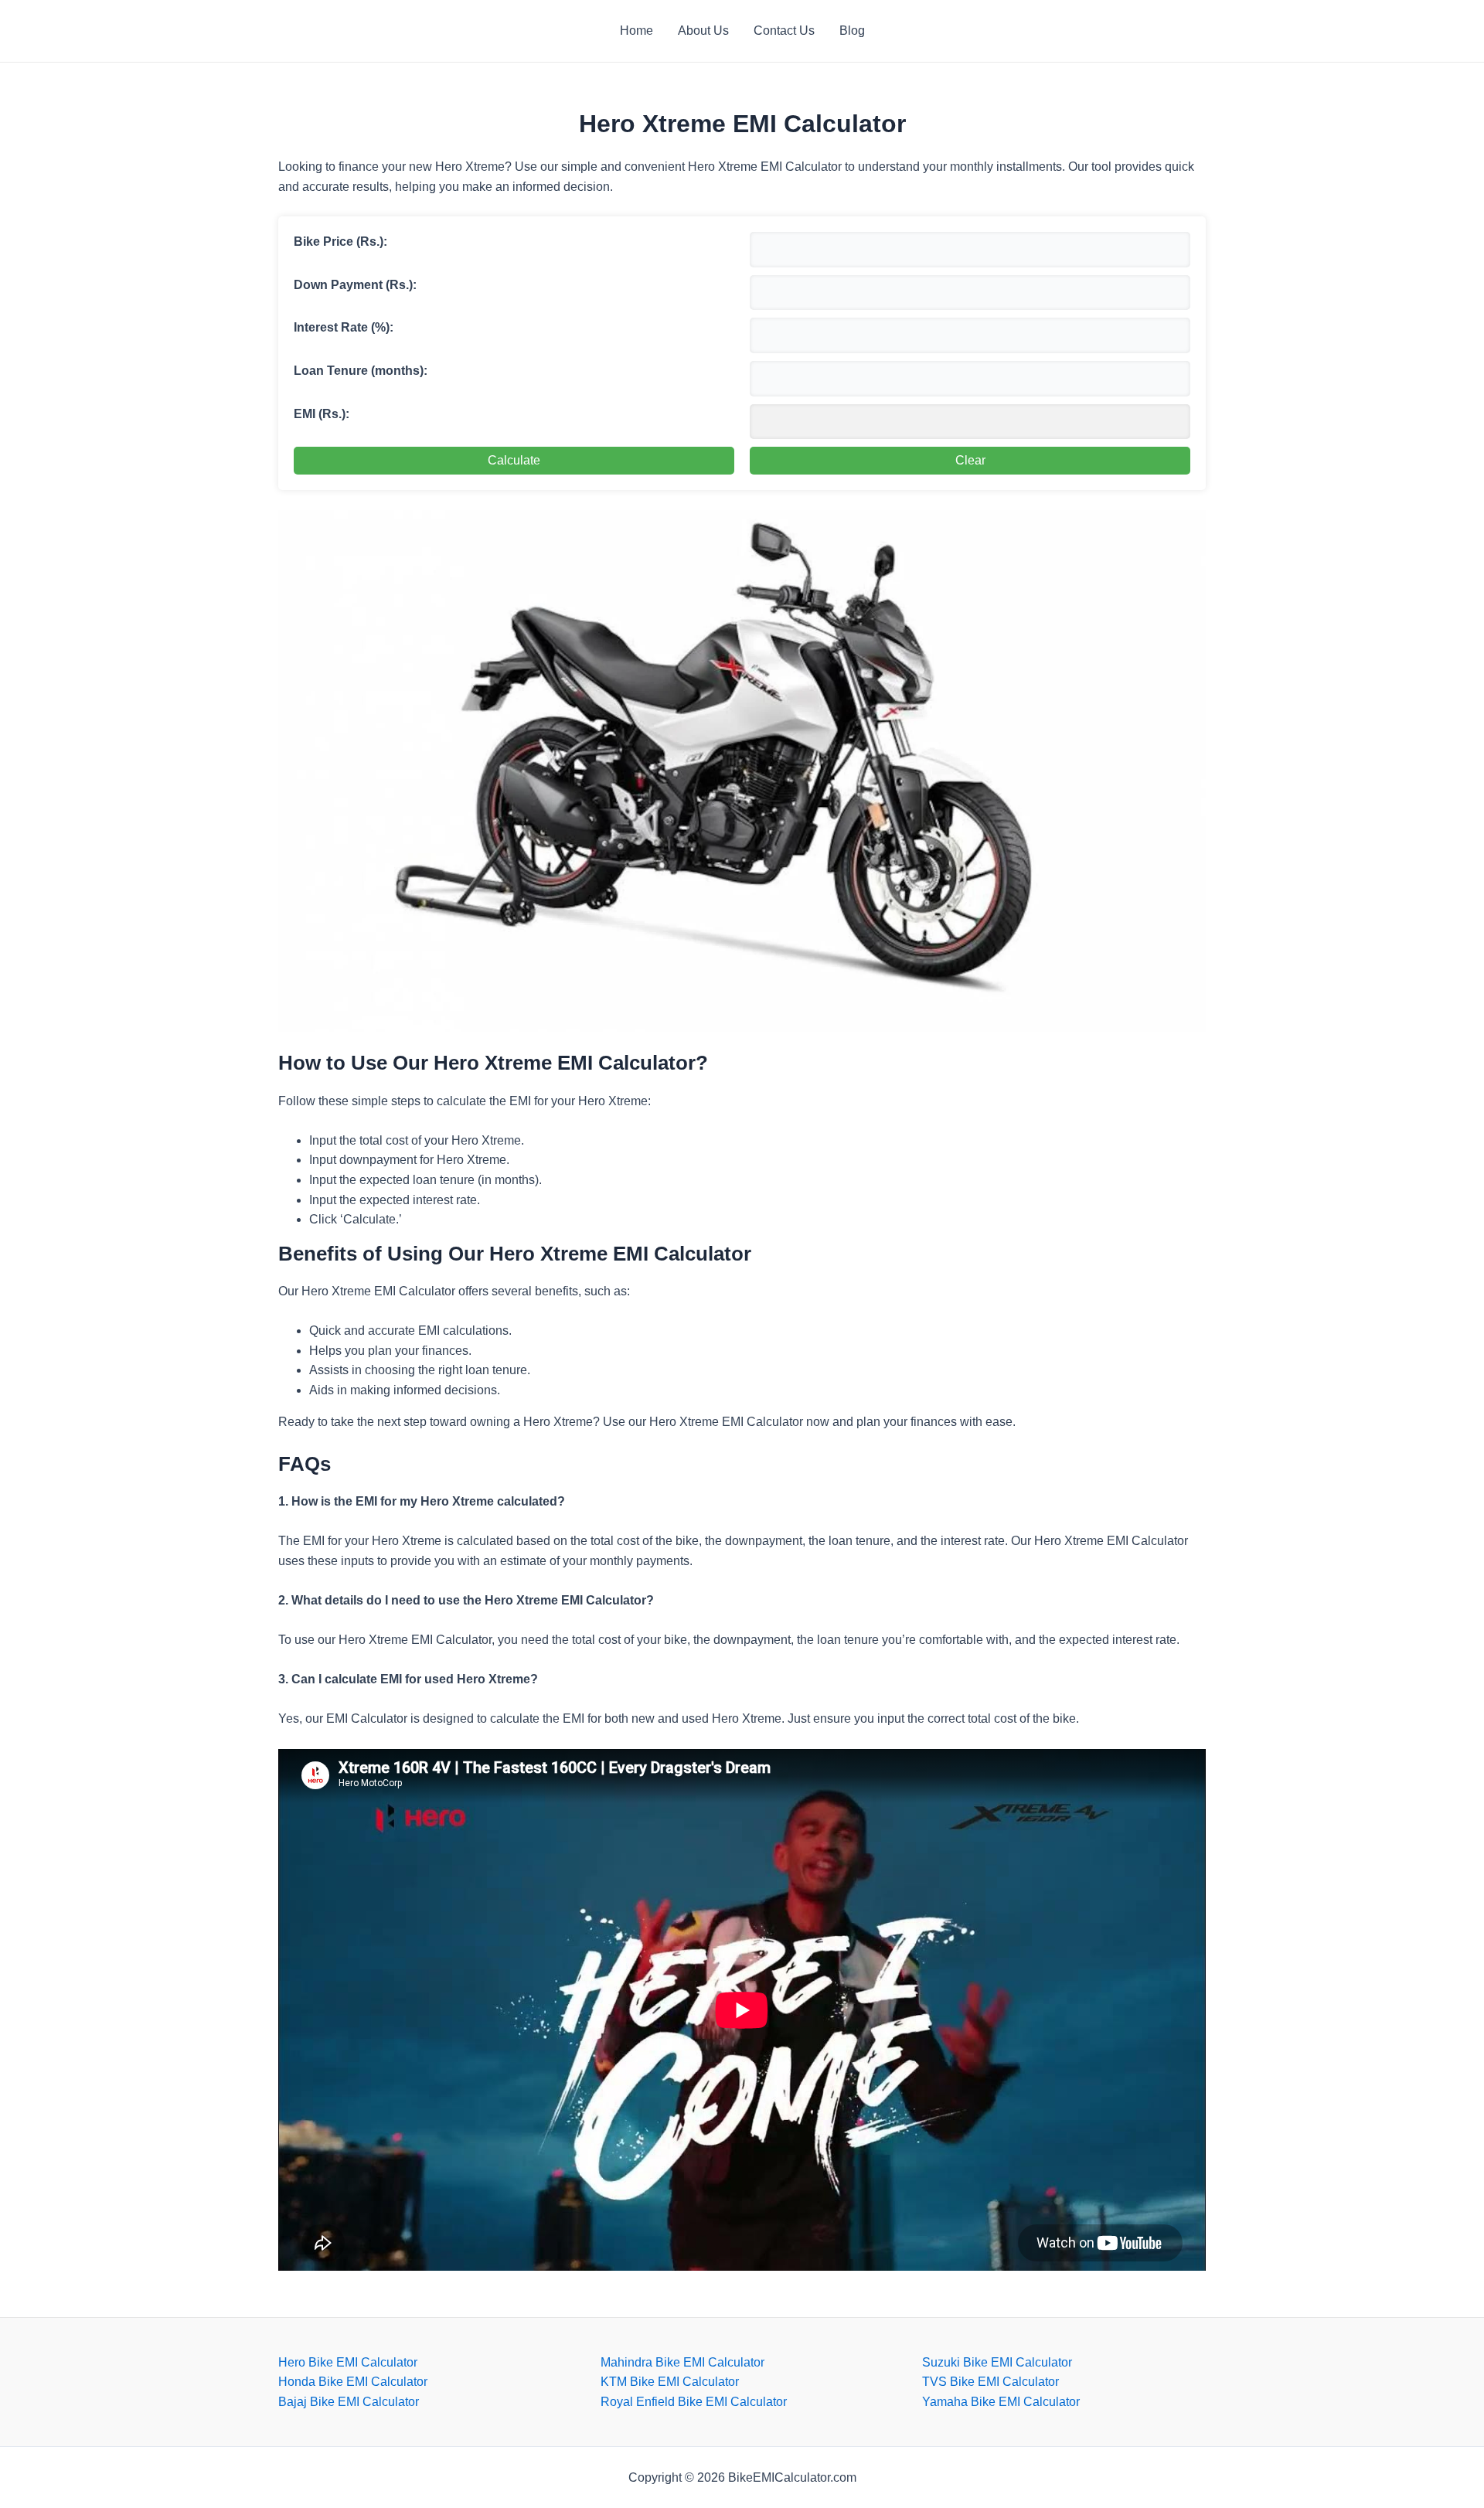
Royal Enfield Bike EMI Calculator (694, 2402)
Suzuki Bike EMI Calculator (997, 2362)
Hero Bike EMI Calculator (348, 2362)
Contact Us (784, 31)
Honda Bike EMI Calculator (353, 2382)
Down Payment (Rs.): (355, 285)
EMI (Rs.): (322, 414)
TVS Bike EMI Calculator (990, 2382)
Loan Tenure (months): (361, 371)
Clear (970, 460)
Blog (852, 31)
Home (636, 31)
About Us (703, 31)
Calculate (514, 460)
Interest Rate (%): (344, 327)
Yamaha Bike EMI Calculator (1001, 2402)
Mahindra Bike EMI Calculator (682, 2362)
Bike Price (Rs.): (340, 242)
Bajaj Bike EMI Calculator (349, 2402)
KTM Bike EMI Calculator (670, 2382)
